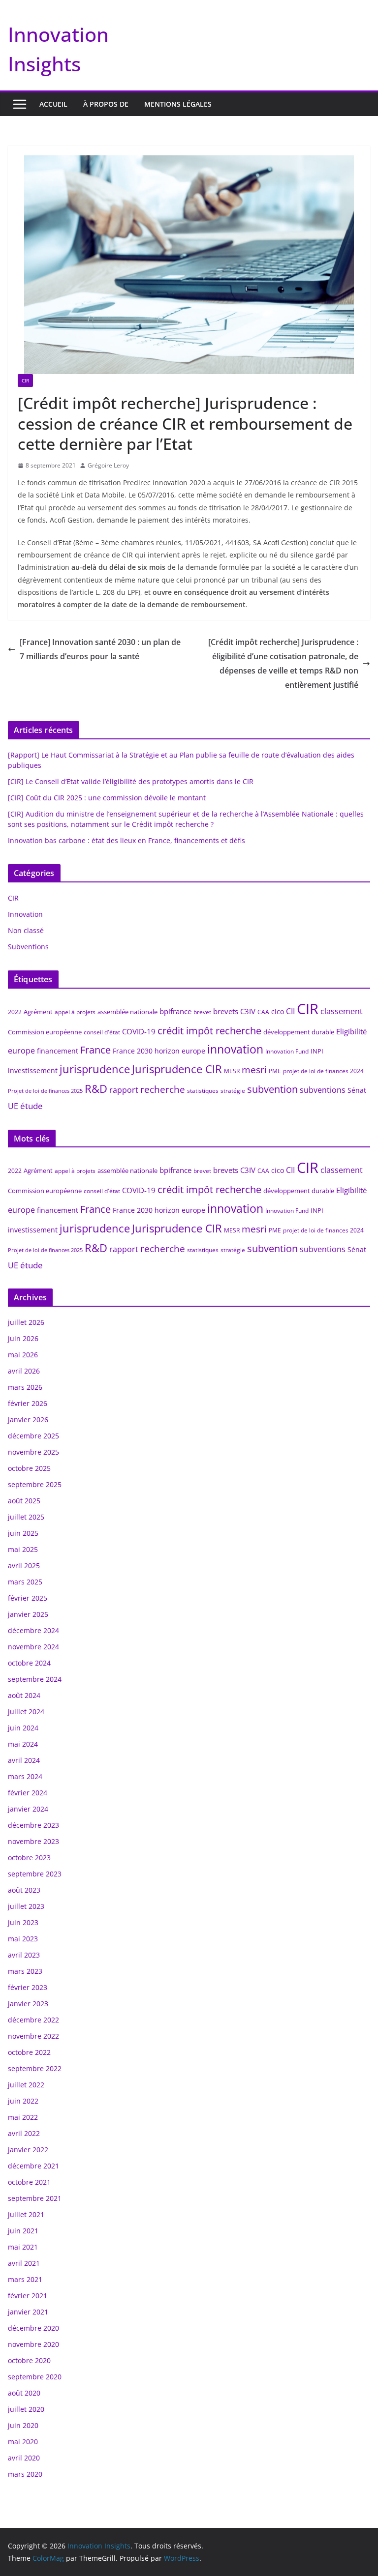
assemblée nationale (127, 1012)
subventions (323, 1090)
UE (13, 1106)
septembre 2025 (35, 1484)
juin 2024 (23, 1728)
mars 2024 (25, 1776)
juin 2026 (23, 1338)
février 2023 (28, 1987)
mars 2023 (25, 1971)
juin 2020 (23, 2425)
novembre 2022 (33, 2036)
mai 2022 (23, 2117)
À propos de (106, 104)
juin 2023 (23, 1922)
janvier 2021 (28, 2312)
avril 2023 (24, 1955)
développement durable (299, 1032)
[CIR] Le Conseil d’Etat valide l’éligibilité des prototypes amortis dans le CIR (131, 781)
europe (21, 1051)
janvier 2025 (28, 1614)
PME (275, 1071)
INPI (317, 1051)
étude (31, 1106)
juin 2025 (23, 1533)
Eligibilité (351, 1031)
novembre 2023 (33, 1841)
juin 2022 (23, 2101)
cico (278, 1011)
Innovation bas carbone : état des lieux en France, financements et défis (126, 840)
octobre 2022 (29, 2052)
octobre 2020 (29, 2360)
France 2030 (133, 1051)
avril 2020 (24, 2458)
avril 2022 (24, 2133)
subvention (272, 1089)
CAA (263, 1012)
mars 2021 (25, 2279)
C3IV (248, 1011)
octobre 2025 (29, 1468)
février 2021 (28, 2296)
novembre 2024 (33, 1647)
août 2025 (24, 1501)
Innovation (25, 914)
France (95, 1050)
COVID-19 (139, 1031)
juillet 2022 (26, 2085)
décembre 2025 (33, 1436)
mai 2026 (23, 1355)
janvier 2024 (28, 1809)
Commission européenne (45, 1032)
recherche (163, 1089)
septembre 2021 (35, 2198)
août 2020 (24, 2393)
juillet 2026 (26, 1322)
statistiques (203, 1091)
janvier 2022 (28, 2150)
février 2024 (28, 1793)
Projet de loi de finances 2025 (45, 1091)
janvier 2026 (28, 1420)
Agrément (38, 1012)
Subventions (28, 947)
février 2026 (28, 1403)
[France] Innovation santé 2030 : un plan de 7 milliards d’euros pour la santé (100, 649)
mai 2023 (23, 1939)
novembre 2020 (33, 2344)
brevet (202, 1012)
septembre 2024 (35, 1679)
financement (58, 1051)
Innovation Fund (287, 1051)
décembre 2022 (33, 2020)
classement (342, 1011)
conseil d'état (102, 1032)
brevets (226, 1011)
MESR (232, 1071)
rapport (124, 1090)
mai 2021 (23, 2247)
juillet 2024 (26, 1712)
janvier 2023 (28, 2004)
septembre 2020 (35, 2377)
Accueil (53, 104)
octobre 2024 (29, 1663)
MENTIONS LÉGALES (178, 104)
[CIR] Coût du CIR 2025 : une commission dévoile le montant (107, 798)
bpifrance (175, 1011)
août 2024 (24, 1695)
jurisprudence (95, 1069)
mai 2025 (23, 1549)
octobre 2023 (29, 1858)
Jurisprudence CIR (177, 1069)
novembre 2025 (33, 1452)
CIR (25, 381)
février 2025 (28, 1598)
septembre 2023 (35, 1874)
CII (290, 1011)
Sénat (357, 1090)
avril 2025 (24, 1566)
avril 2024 (24, 1760)
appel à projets (75, 1012)
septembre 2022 (35, 2068)
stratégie (233, 1091)
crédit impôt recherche (209, 1031)
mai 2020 (23, 2442)
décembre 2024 (33, 1630)
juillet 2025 (26, 1517)
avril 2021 (24, 2263)
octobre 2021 (29, 2182)
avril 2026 (24, 1371)
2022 (15, 1012)
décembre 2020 (33, 2328)
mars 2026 (25, 1387)
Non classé (26, 930)
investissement (33, 1070)
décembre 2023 (33, 1825)
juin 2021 (23, 2231)
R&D (96, 1089)
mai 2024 (23, 1744)
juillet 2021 (26, 2214)
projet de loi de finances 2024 (323, 1071)
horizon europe (180, 1051)
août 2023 (24, 1890)
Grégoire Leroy (108, 465)
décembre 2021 (33, 2166)
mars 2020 (25, 2474)
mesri (254, 1069)
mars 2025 (25, 1582)
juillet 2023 (26, 1906)
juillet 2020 (26, 2409)
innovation (235, 1049)
